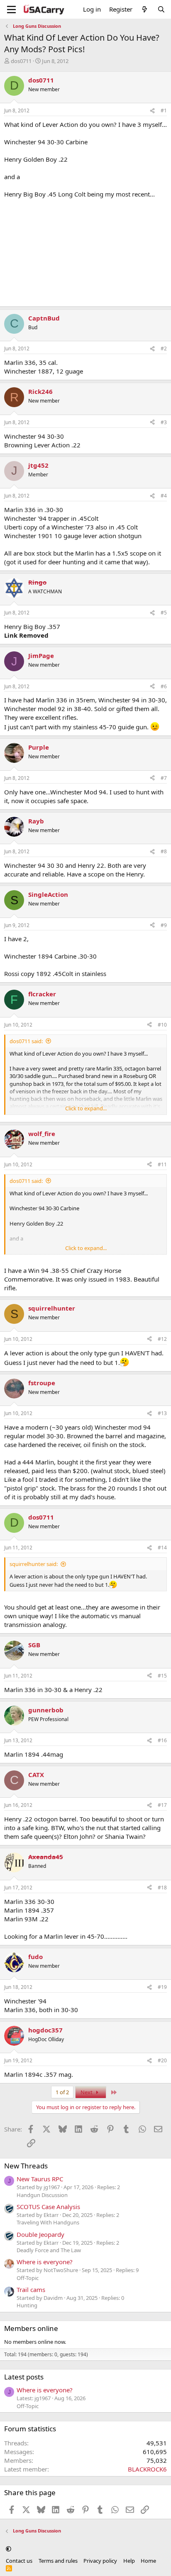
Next (87, 2092)
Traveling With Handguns (48, 2222)
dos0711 (21, 61)
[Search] (161, 9)
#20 (162, 2060)
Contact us (19, 2561)
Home (148, 2561)
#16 (162, 1740)
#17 (162, 1805)
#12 (162, 1339)
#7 (164, 778)
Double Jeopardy (40, 2234)
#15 (162, 1676)
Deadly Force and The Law (49, 2250)
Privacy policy (100, 2561)
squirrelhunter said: (34, 1564)
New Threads (26, 2166)
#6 (164, 686)
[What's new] (145, 9)
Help (129, 2561)
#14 (162, 1548)
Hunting (27, 2305)
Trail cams (31, 2290)
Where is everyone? (45, 2262)
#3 (164, 422)
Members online (31, 2328)
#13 (162, 1413)
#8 (164, 851)
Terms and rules (58, 2561)
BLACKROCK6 (147, 2469)
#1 (164, 110)
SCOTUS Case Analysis (48, 2207)
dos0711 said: (26, 1041)
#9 (164, 925)
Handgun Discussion (42, 2195)
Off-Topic (28, 2278)
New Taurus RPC (40, 2179)
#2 (164, 348)
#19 (162, 1987)
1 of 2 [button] (62, 2092)
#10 (162, 1025)
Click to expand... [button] (86, 1108)
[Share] (152, 111)
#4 (164, 496)
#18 (162, 1888)
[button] (9, 2549)
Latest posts (24, 2377)
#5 (164, 613)
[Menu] (11, 10)
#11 (162, 1164)
